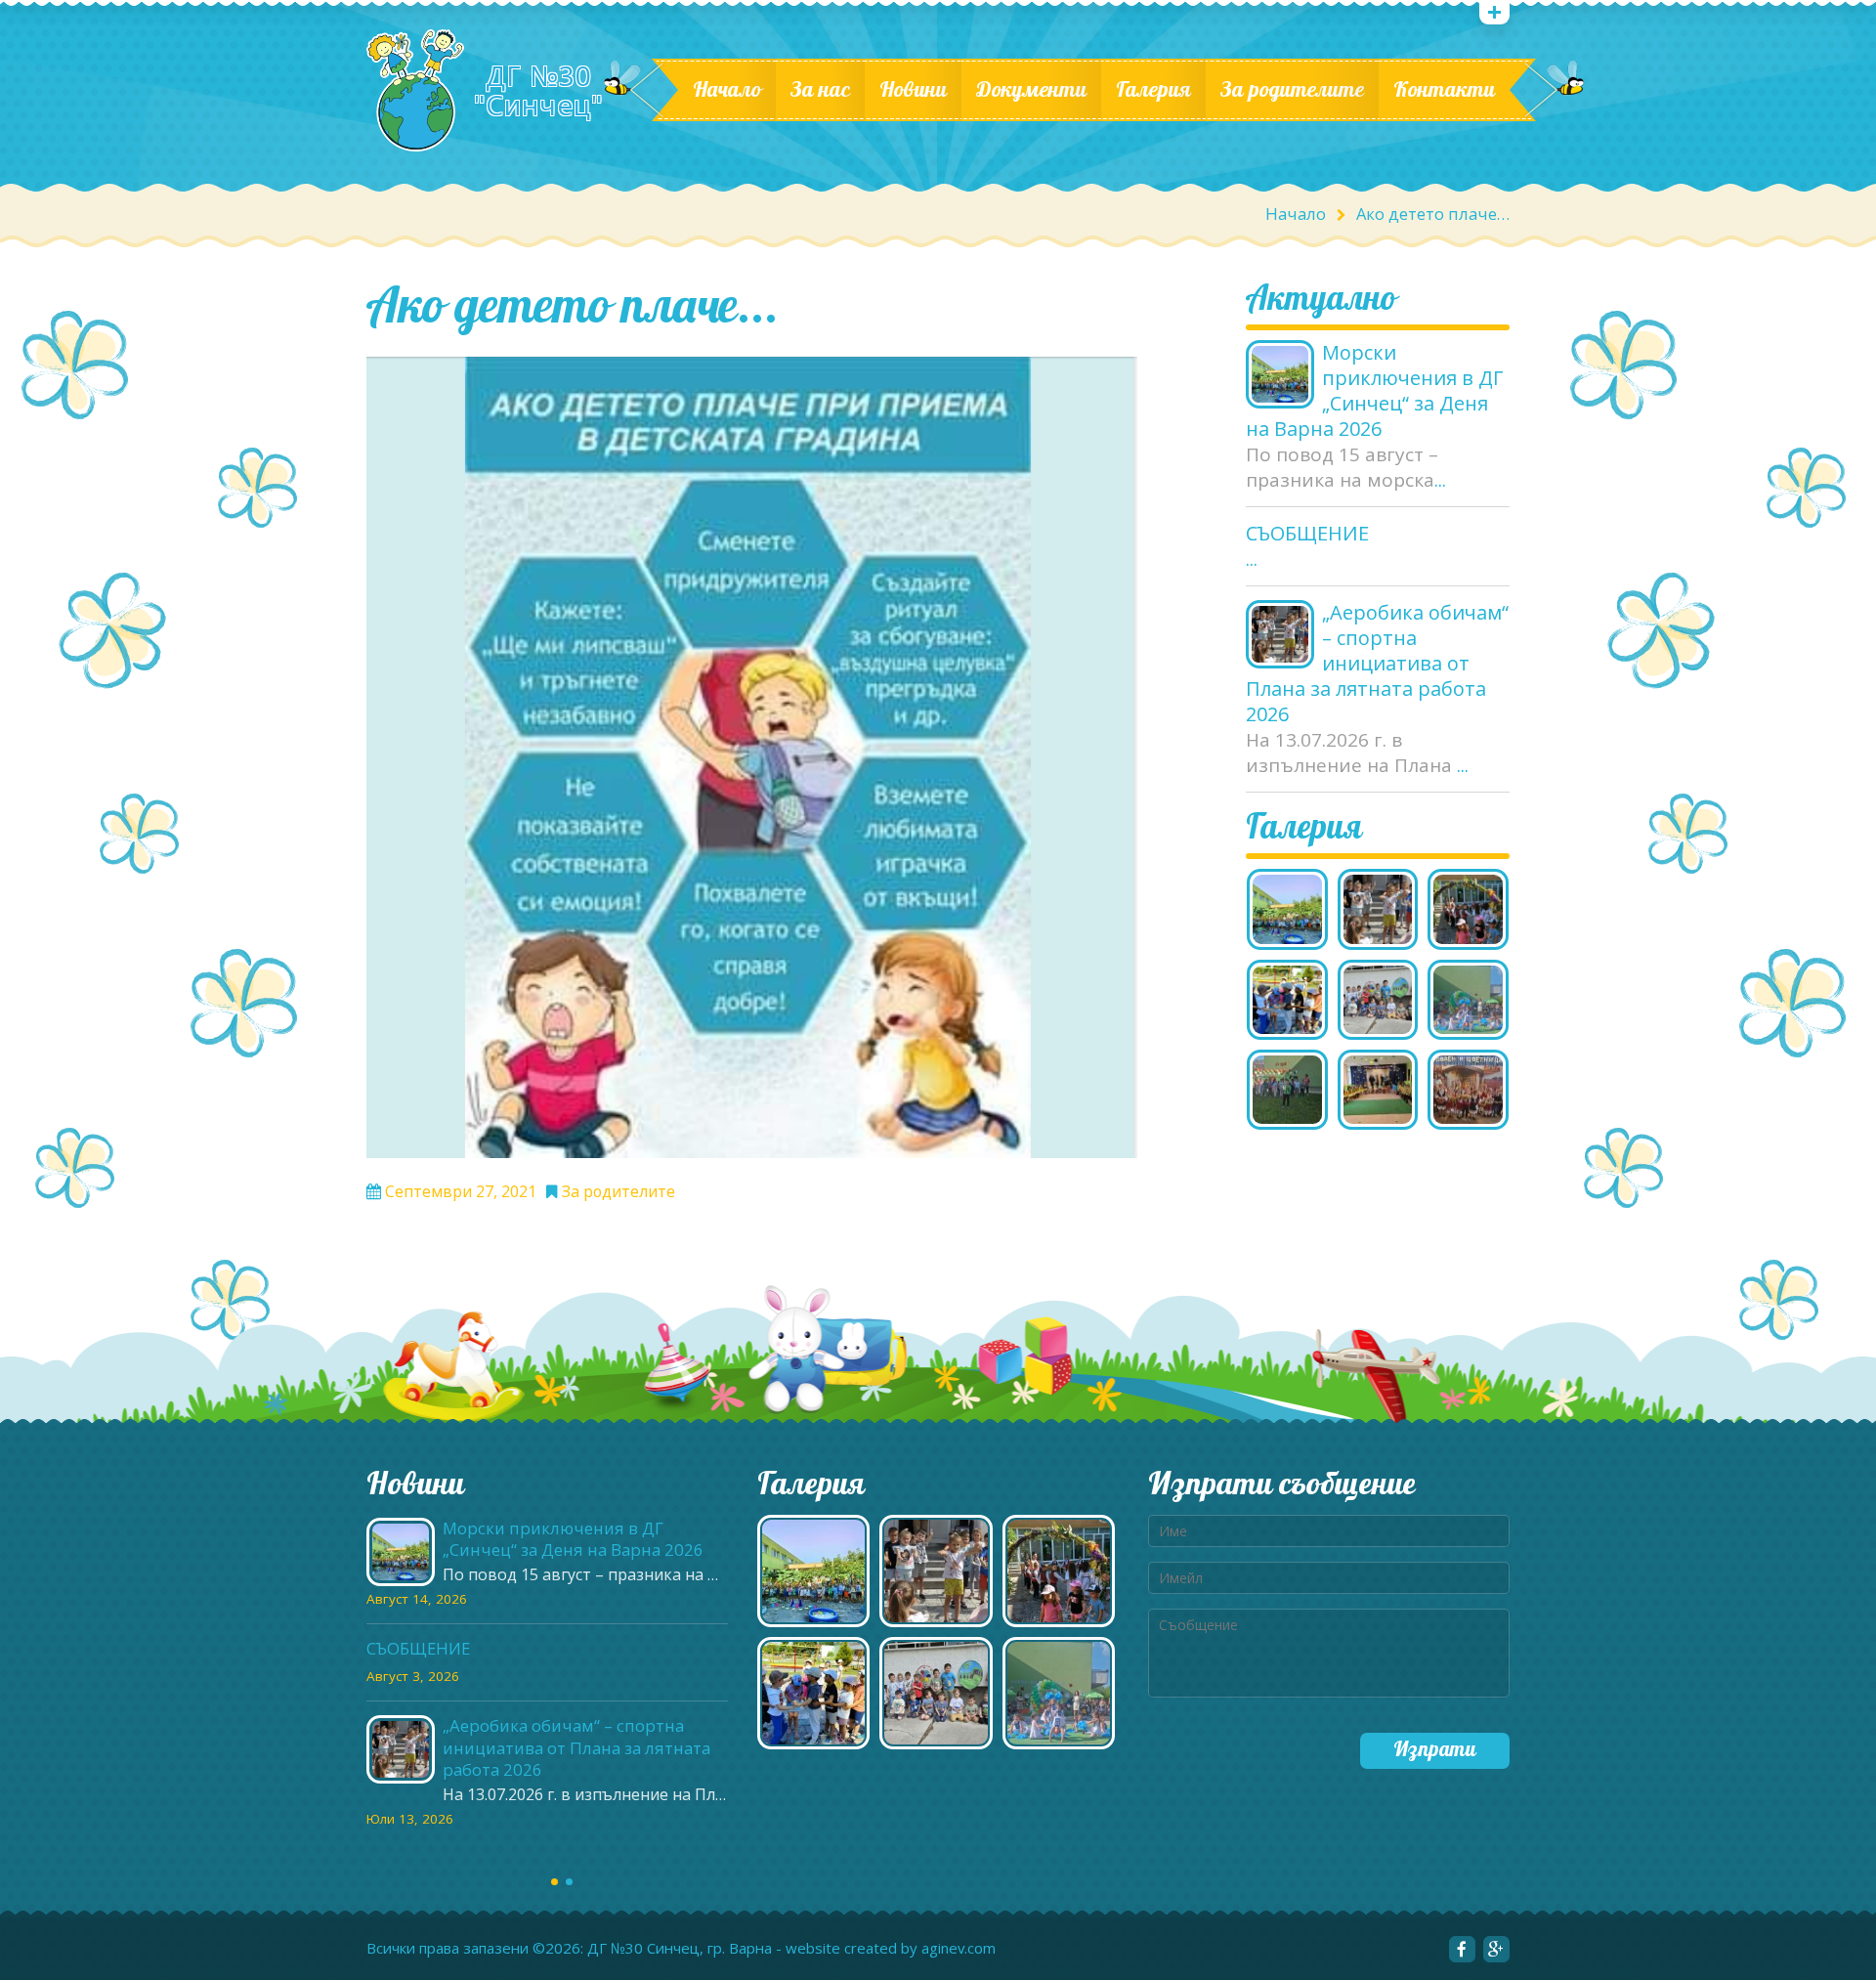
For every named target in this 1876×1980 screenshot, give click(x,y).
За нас (820, 90)
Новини (913, 90)
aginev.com (959, 1948)
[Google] (1496, 1949)
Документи (1031, 90)
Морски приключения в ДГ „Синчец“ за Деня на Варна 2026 (1375, 391)
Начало (727, 90)
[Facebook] (1462, 1949)
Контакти (1444, 90)
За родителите (1292, 90)
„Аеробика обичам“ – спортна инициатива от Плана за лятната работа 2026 (1377, 664)
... (1440, 480)
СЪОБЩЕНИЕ (1307, 534)
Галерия (1153, 90)
